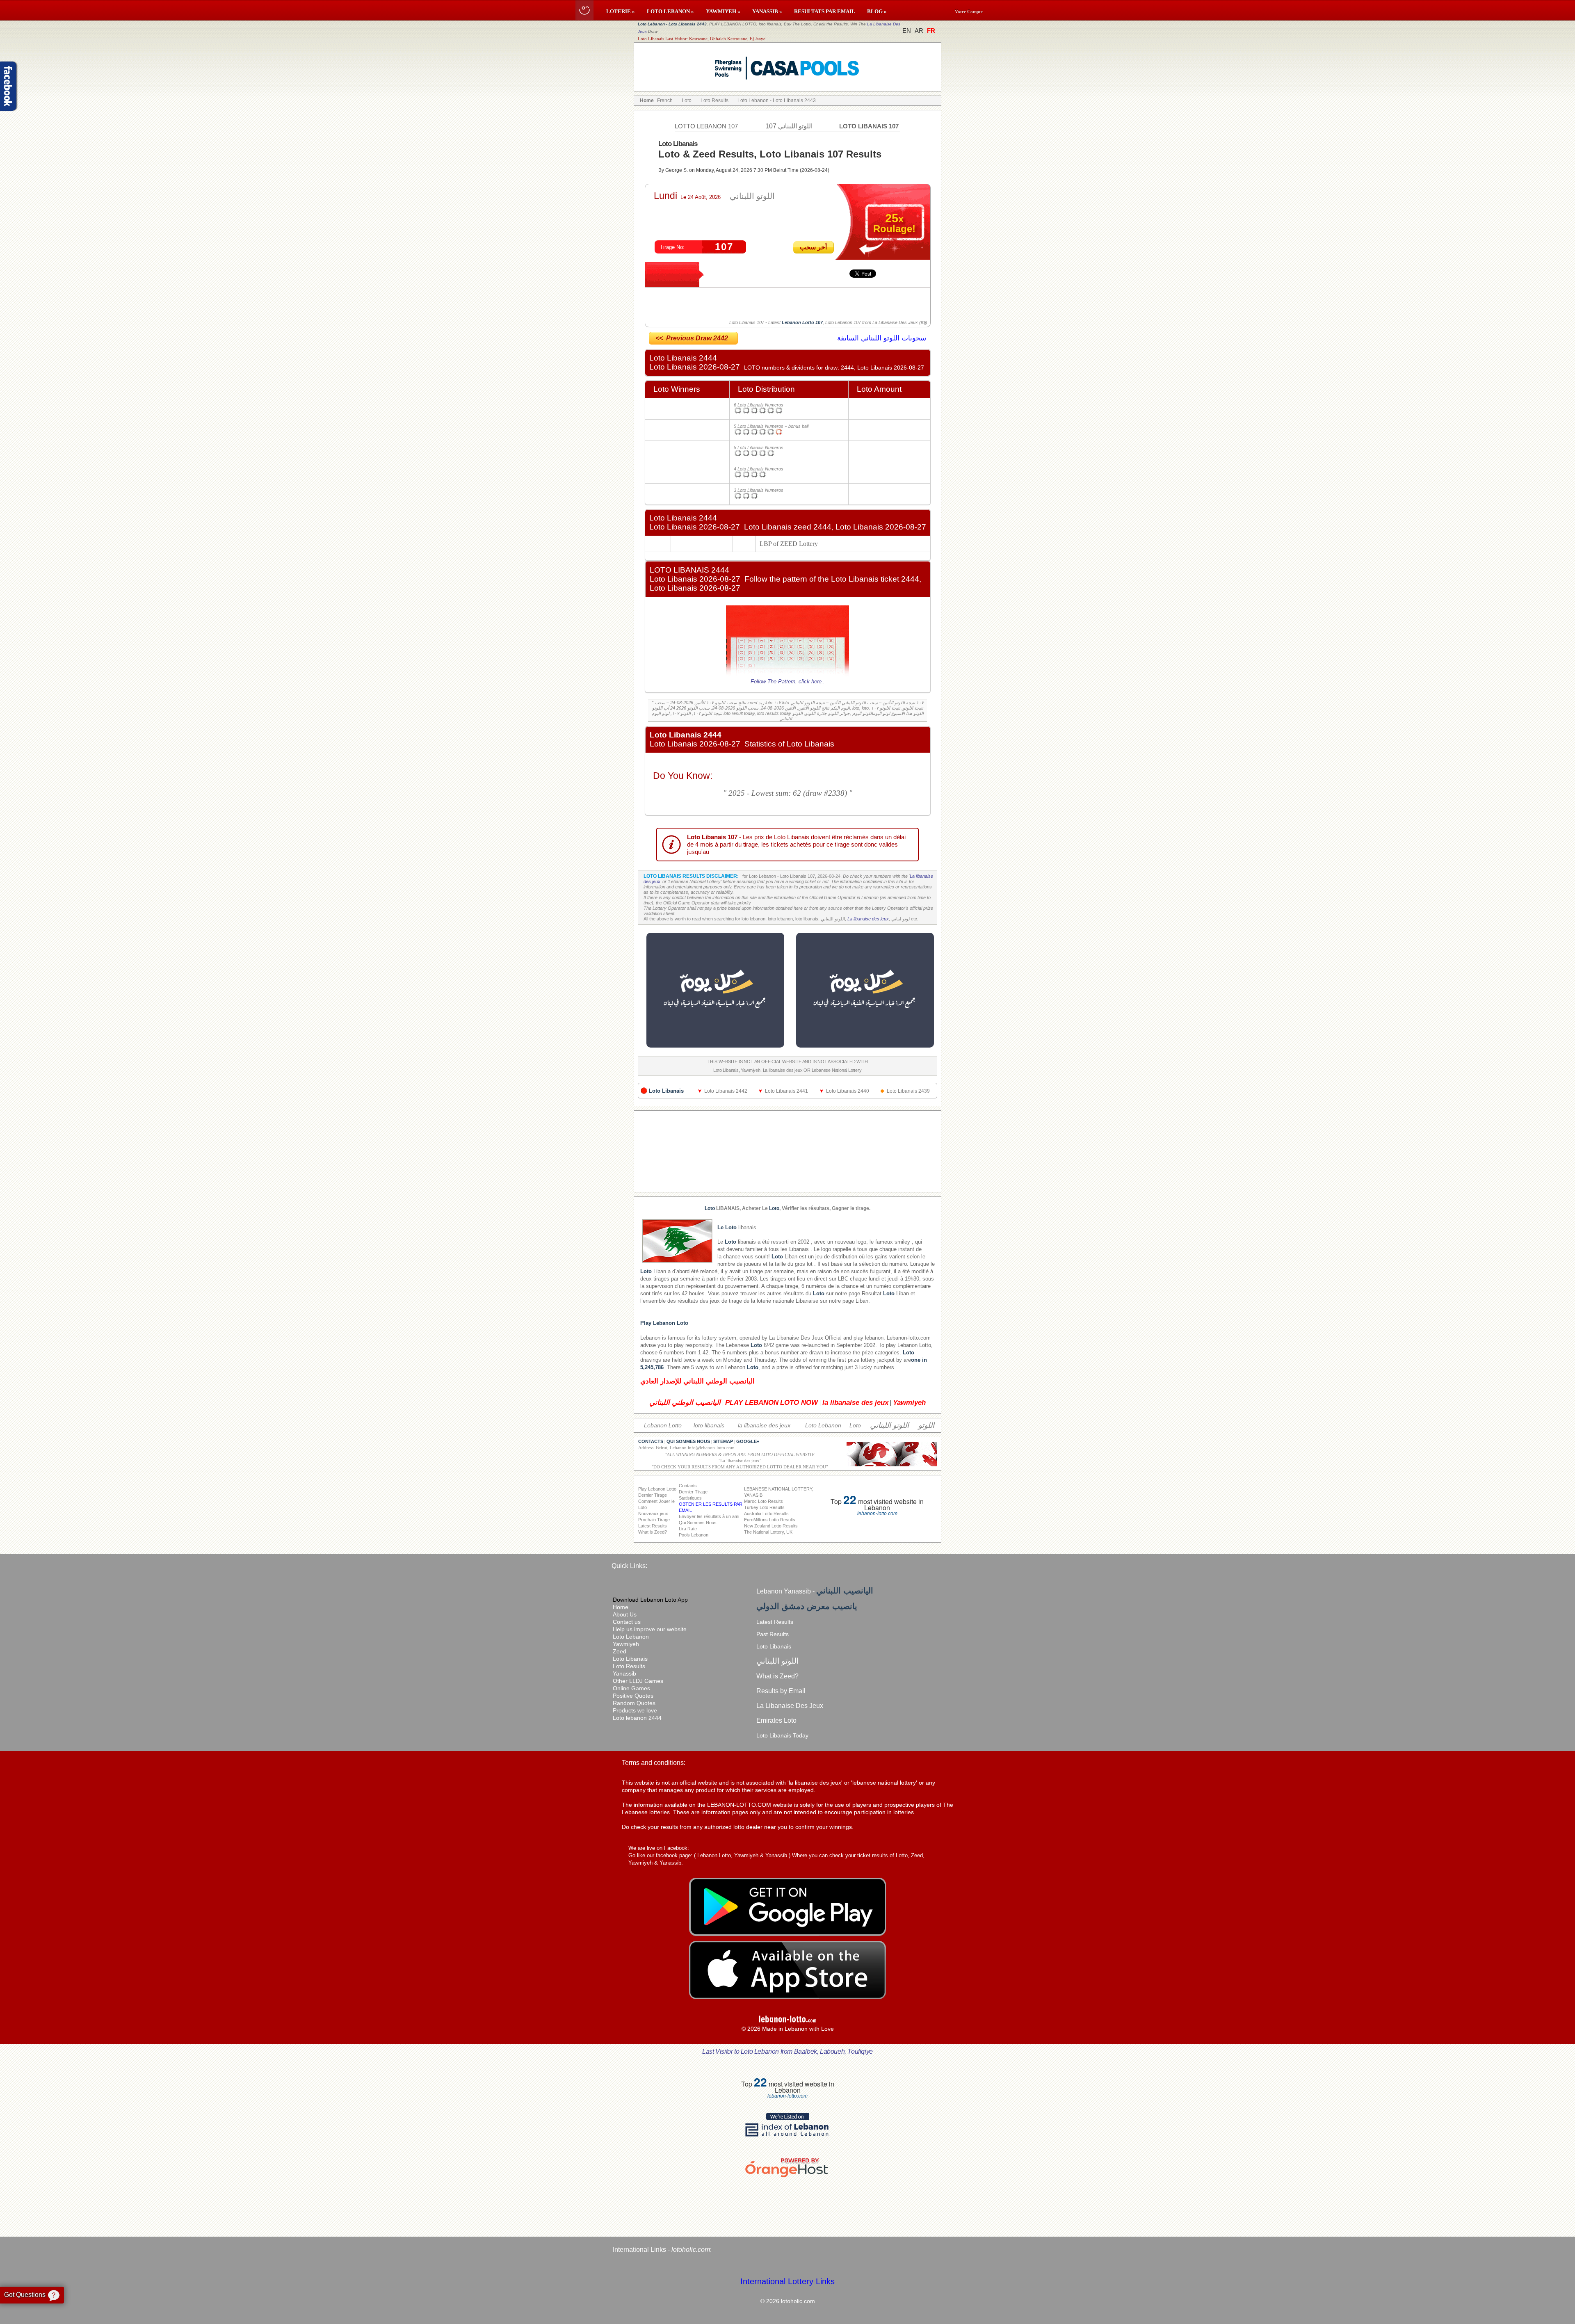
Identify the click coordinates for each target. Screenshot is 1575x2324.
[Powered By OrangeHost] (787, 2177)
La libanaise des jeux (868, 919)
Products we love (635, 1710)
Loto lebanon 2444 (637, 1718)
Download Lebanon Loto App (650, 1600)
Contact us (627, 1622)
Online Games (631, 1688)
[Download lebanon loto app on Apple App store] (787, 1997)
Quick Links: (629, 1566)
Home (621, 1607)
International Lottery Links (787, 2281)
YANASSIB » (767, 11)
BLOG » (877, 11)
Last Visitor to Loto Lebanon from (787, 2051)
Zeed (620, 1651)
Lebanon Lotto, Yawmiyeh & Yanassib (742, 1855)
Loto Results (629, 1666)
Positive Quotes (633, 1696)
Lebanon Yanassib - (815, 1591)
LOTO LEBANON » (670, 11)
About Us (625, 1614)
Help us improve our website (650, 1629)
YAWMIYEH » (723, 11)
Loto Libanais (630, 1659)
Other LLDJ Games (638, 1681)
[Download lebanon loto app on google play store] (787, 1934)
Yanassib (624, 1673)
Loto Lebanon (631, 1637)
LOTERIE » (621, 11)
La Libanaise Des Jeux (796, 1338)
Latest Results (775, 1622)
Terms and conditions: (654, 1763)
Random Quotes (634, 1703)
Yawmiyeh (626, 1644)
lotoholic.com (691, 2250)
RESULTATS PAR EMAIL (825, 11)
